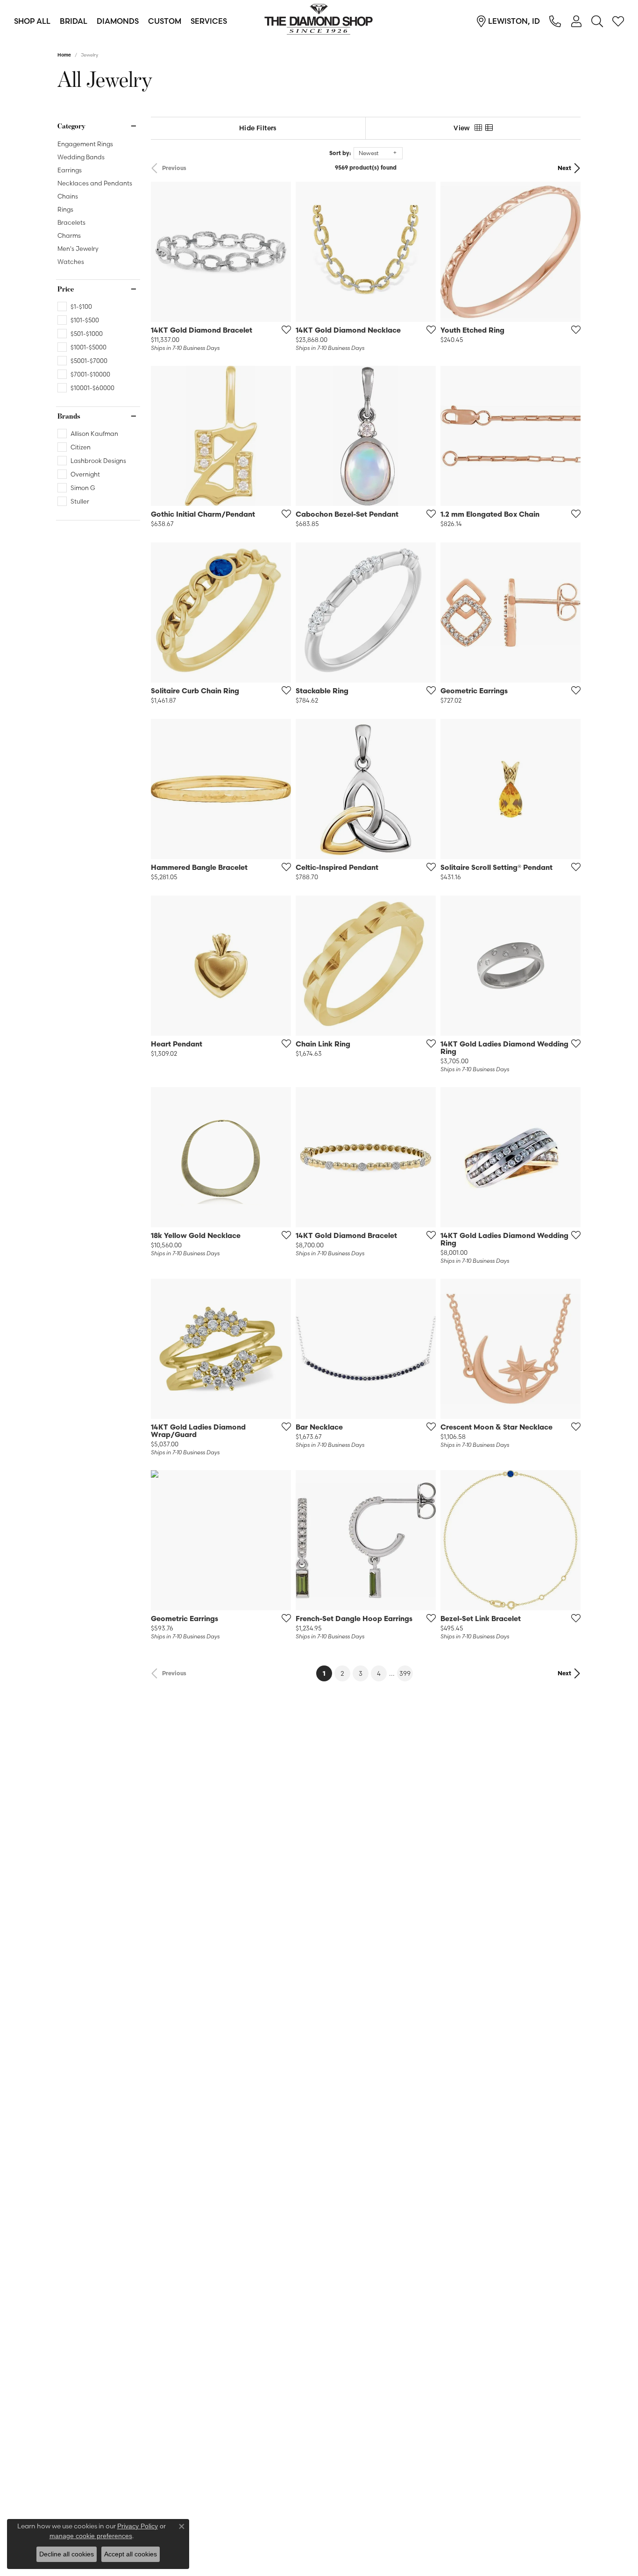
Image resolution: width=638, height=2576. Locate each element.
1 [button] (327, 1673)
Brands (69, 416)
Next (564, 168)
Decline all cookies (67, 2554)
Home (64, 55)
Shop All (32, 21)
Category (71, 126)
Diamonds (118, 21)
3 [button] (361, 1673)
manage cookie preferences (91, 2536)
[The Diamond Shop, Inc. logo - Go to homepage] (319, 21)
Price (66, 289)
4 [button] (379, 1673)
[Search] (597, 21)
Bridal (74, 21)
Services (209, 21)
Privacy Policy (138, 2526)
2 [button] (342, 1673)
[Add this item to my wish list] (284, 329)
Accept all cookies (131, 2554)
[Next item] (281, 436)
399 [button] (405, 1673)
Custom (165, 21)
